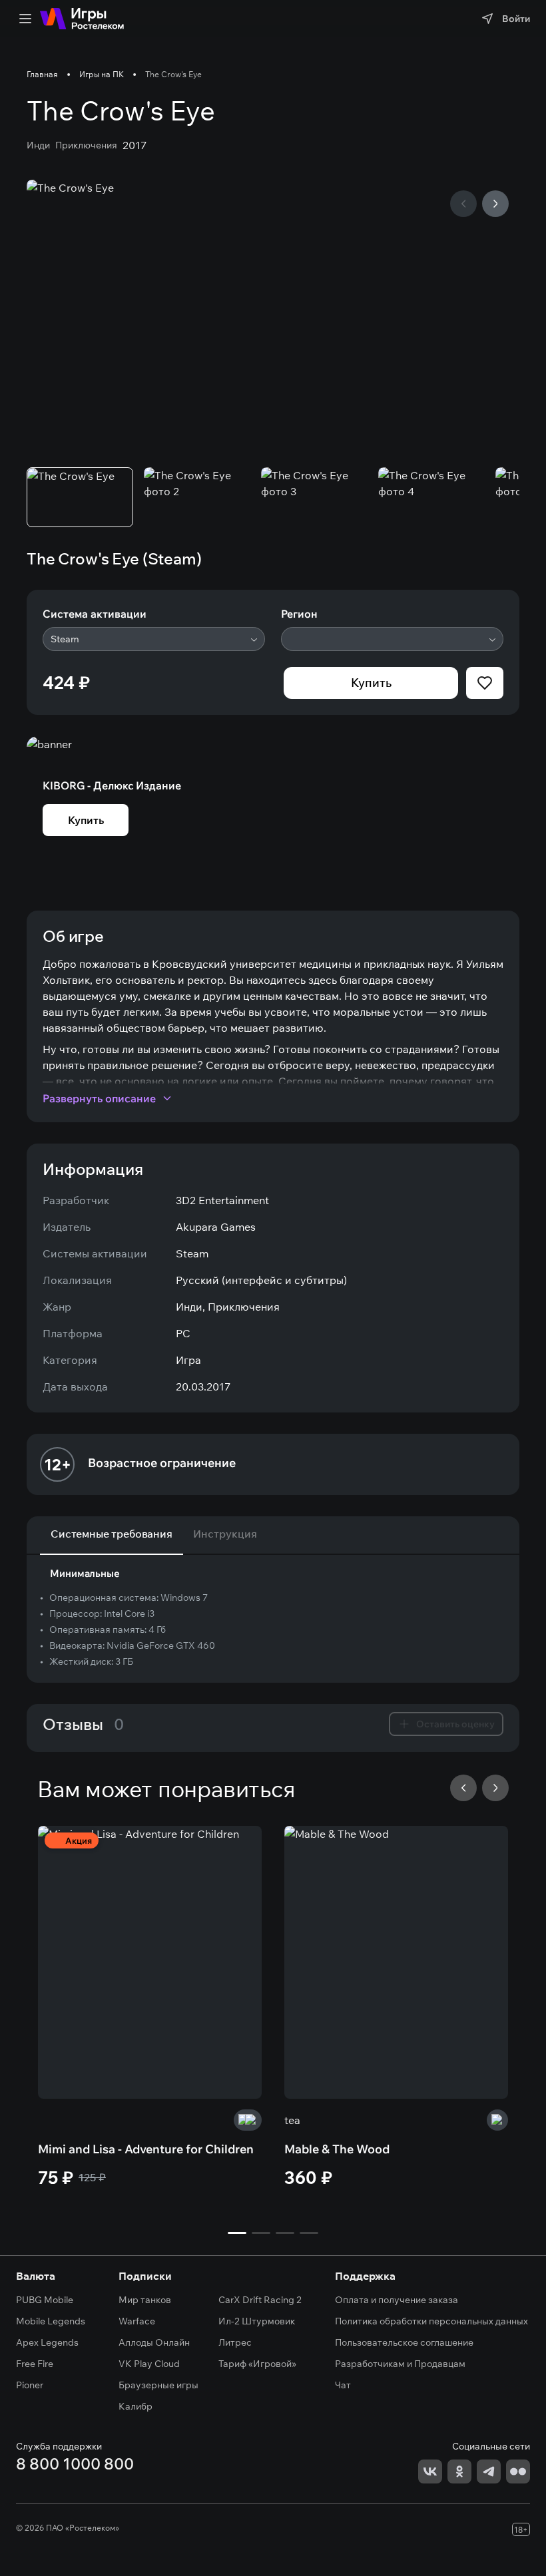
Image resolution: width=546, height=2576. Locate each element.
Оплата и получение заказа (397, 2300)
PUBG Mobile (45, 2300)
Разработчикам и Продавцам (400, 2364)
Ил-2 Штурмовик (257, 2321)
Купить (371, 683)
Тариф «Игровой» (257, 2364)
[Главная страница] (82, 19)
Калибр (136, 2406)
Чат (343, 2385)
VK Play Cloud (149, 2364)
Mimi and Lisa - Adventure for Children (146, 2149)
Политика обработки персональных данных (431, 2321)
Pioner (30, 2385)
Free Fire (35, 2364)
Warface (137, 2321)
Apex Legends (47, 2342)
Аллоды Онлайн (154, 2342)
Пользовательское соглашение (404, 2342)
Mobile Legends (51, 2321)
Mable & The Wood (337, 2149)
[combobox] (154, 639)
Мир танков (145, 2300)
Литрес (235, 2342)
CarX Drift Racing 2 (260, 2300)
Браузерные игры (158, 2385)
